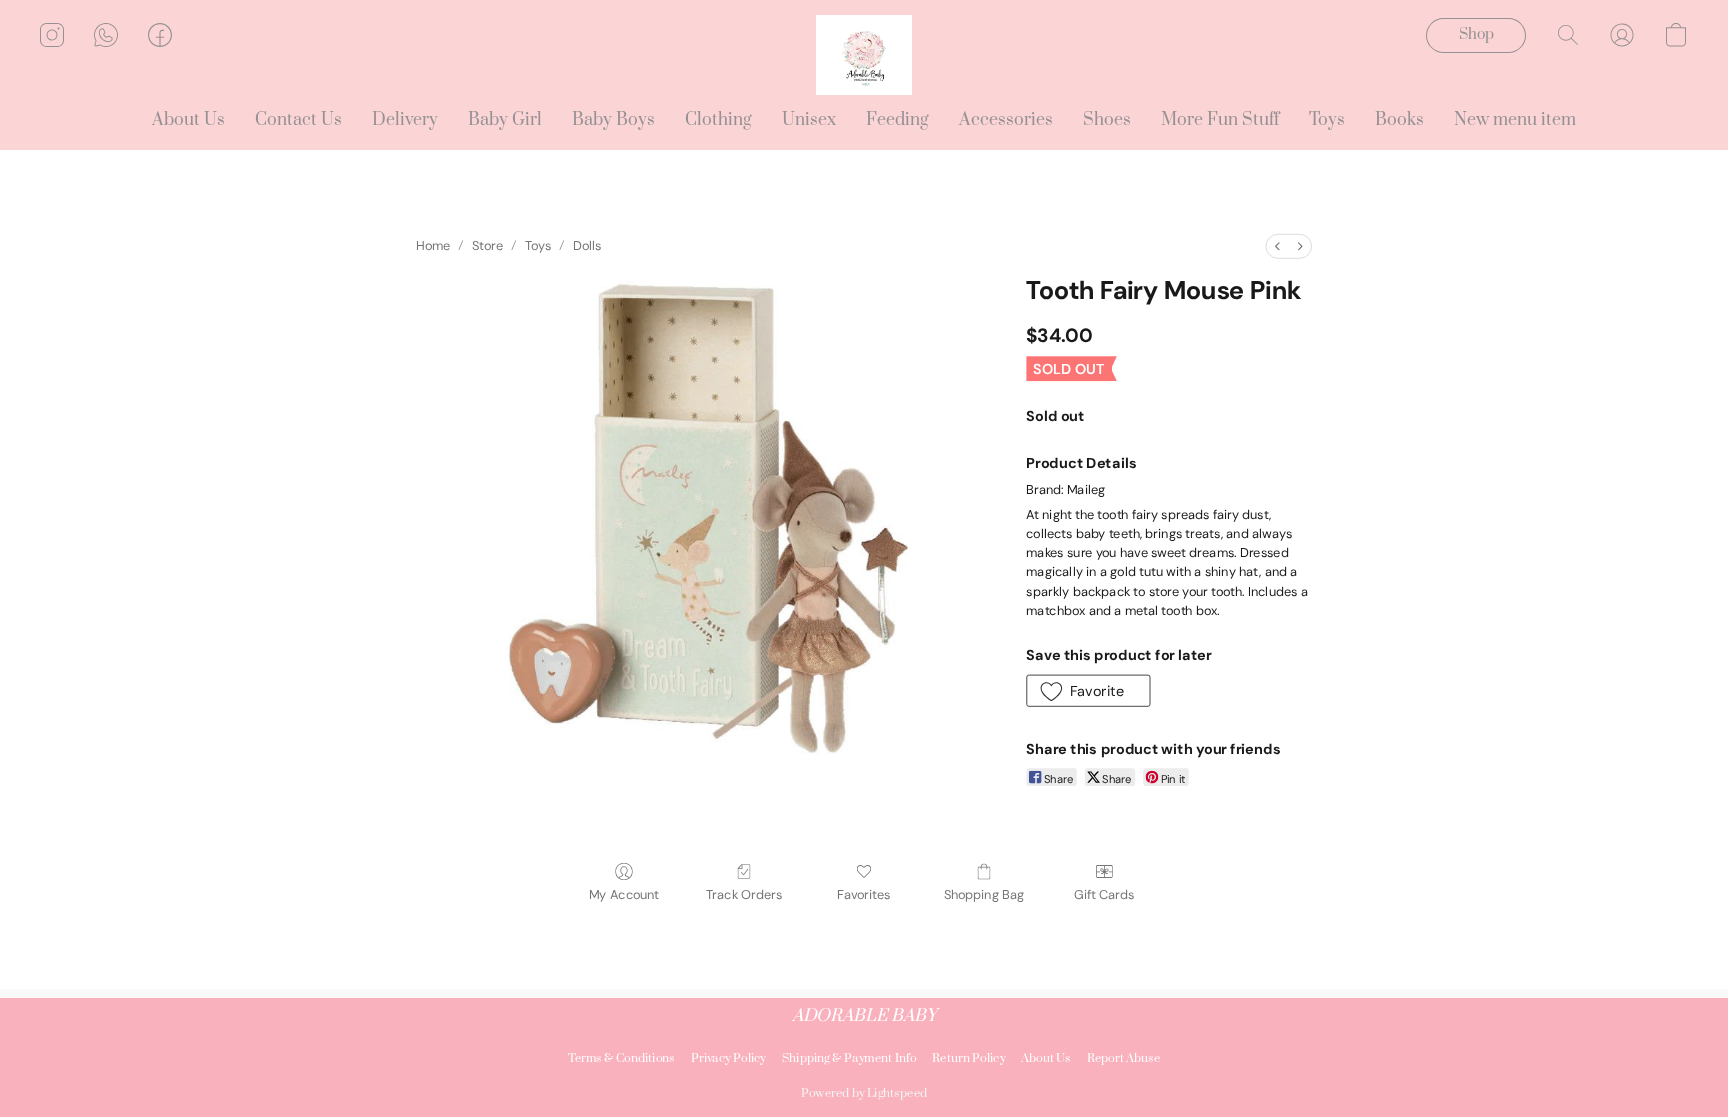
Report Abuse (1124, 1058)
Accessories (1006, 120)
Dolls (587, 245)
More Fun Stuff (1220, 120)
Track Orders (744, 894)
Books (1399, 120)
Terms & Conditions (621, 1058)
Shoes (1107, 120)
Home (433, 245)
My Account (624, 894)
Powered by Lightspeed (864, 1093)
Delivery (405, 120)
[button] (864, 55)
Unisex (809, 120)
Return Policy (968, 1058)
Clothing (718, 120)
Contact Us (298, 120)
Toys (1327, 120)
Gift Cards (1104, 894)
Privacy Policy (728, 1058)
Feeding (897, 120)
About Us (188, 120)
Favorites (864, 894)
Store (487, 245)
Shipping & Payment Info (849, 1058)
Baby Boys (613, 120)
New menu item (1515, 120)
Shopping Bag (984, 894)
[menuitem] (1277, 246)
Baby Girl (505, 120)
